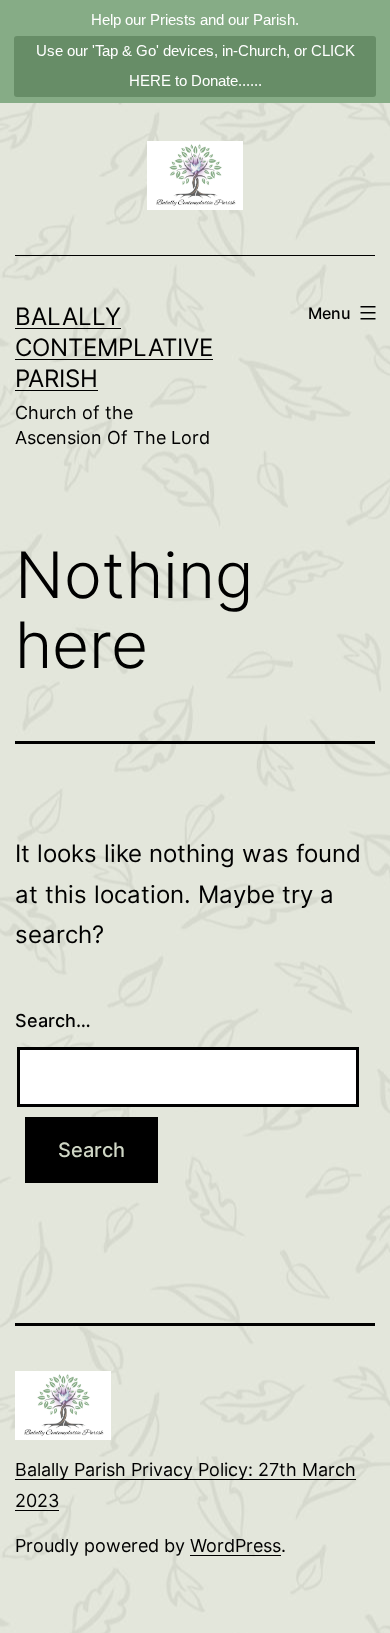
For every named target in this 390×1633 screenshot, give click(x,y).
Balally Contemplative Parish (114, 347)
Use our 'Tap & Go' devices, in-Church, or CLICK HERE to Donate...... (195, 65)
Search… (53, 1020)
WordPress (235, 1545)
